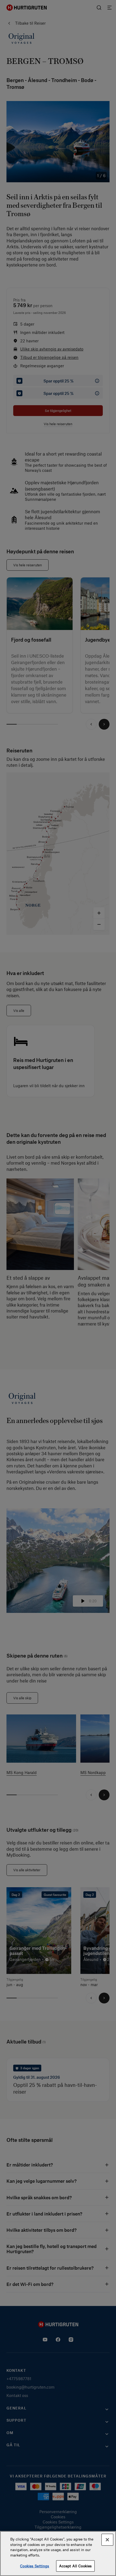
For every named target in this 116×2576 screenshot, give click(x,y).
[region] (58, 2554)
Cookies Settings (35, 2566)
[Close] (107, 2540)
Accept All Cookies (75, 2566)
